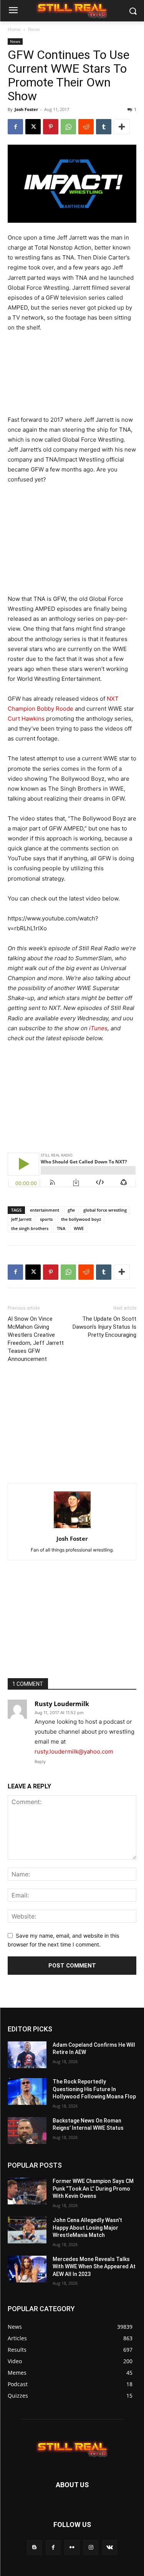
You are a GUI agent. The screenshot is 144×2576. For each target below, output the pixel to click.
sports (46, 1219)
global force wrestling (105, 1210)
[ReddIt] (86, 127)
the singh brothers (30, 1228)
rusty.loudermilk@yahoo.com (74, 1751)
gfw (71, 1210)
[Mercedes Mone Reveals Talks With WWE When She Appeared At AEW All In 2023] (27, 2269)
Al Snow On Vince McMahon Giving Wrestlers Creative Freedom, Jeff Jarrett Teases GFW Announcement (36, 1339)
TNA (61, 1228)
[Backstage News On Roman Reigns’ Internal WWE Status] (27, 2131)
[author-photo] (72, 1528)
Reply (40, 1762)
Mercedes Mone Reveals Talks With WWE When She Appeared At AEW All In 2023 (94, 2267)
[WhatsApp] (68, 127)
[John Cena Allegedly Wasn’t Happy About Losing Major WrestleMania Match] (27, 2230)
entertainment (45, 1210)
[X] (33, 127)
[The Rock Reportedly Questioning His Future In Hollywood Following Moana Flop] (27, 2091)
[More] (122, 127)
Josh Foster (26, 109)
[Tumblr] (104, 127)
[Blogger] (34, 2547)
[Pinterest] (51, 127)
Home (14, 29)
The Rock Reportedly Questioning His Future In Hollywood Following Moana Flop (94, 2089)
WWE (79, 1228)
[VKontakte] (110, 2547)
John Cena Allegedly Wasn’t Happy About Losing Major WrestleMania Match (87, 2228)
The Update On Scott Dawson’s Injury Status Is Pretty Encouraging (104, 1327)
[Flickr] (72, 2547)
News (34, 29)
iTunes (98, 1028)
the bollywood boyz (81, 1219)
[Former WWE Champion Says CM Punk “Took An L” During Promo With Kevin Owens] (27, 2191)
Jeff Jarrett (21, 1219)
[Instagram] (91, 2547)
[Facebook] (15, 127)
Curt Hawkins (26, 719)
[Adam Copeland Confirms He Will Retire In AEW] (27, 2055)
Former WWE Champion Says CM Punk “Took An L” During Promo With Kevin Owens (93, 2189)
